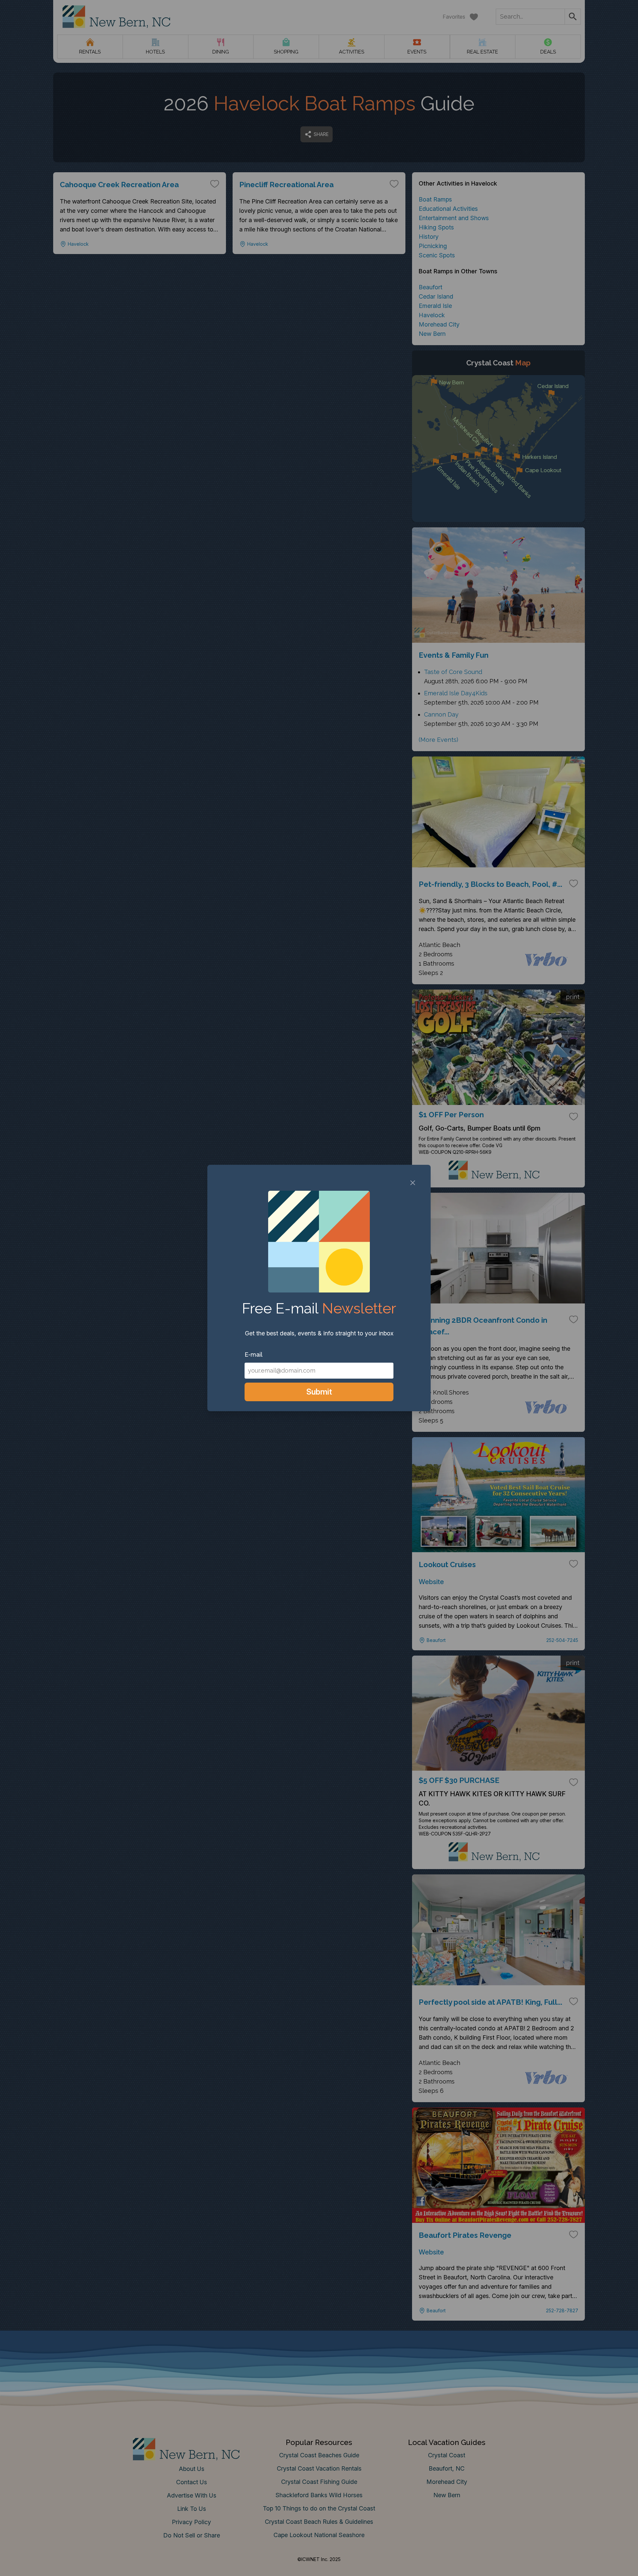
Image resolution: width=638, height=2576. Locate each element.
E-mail (254, 1355)
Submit (319, 1392)
